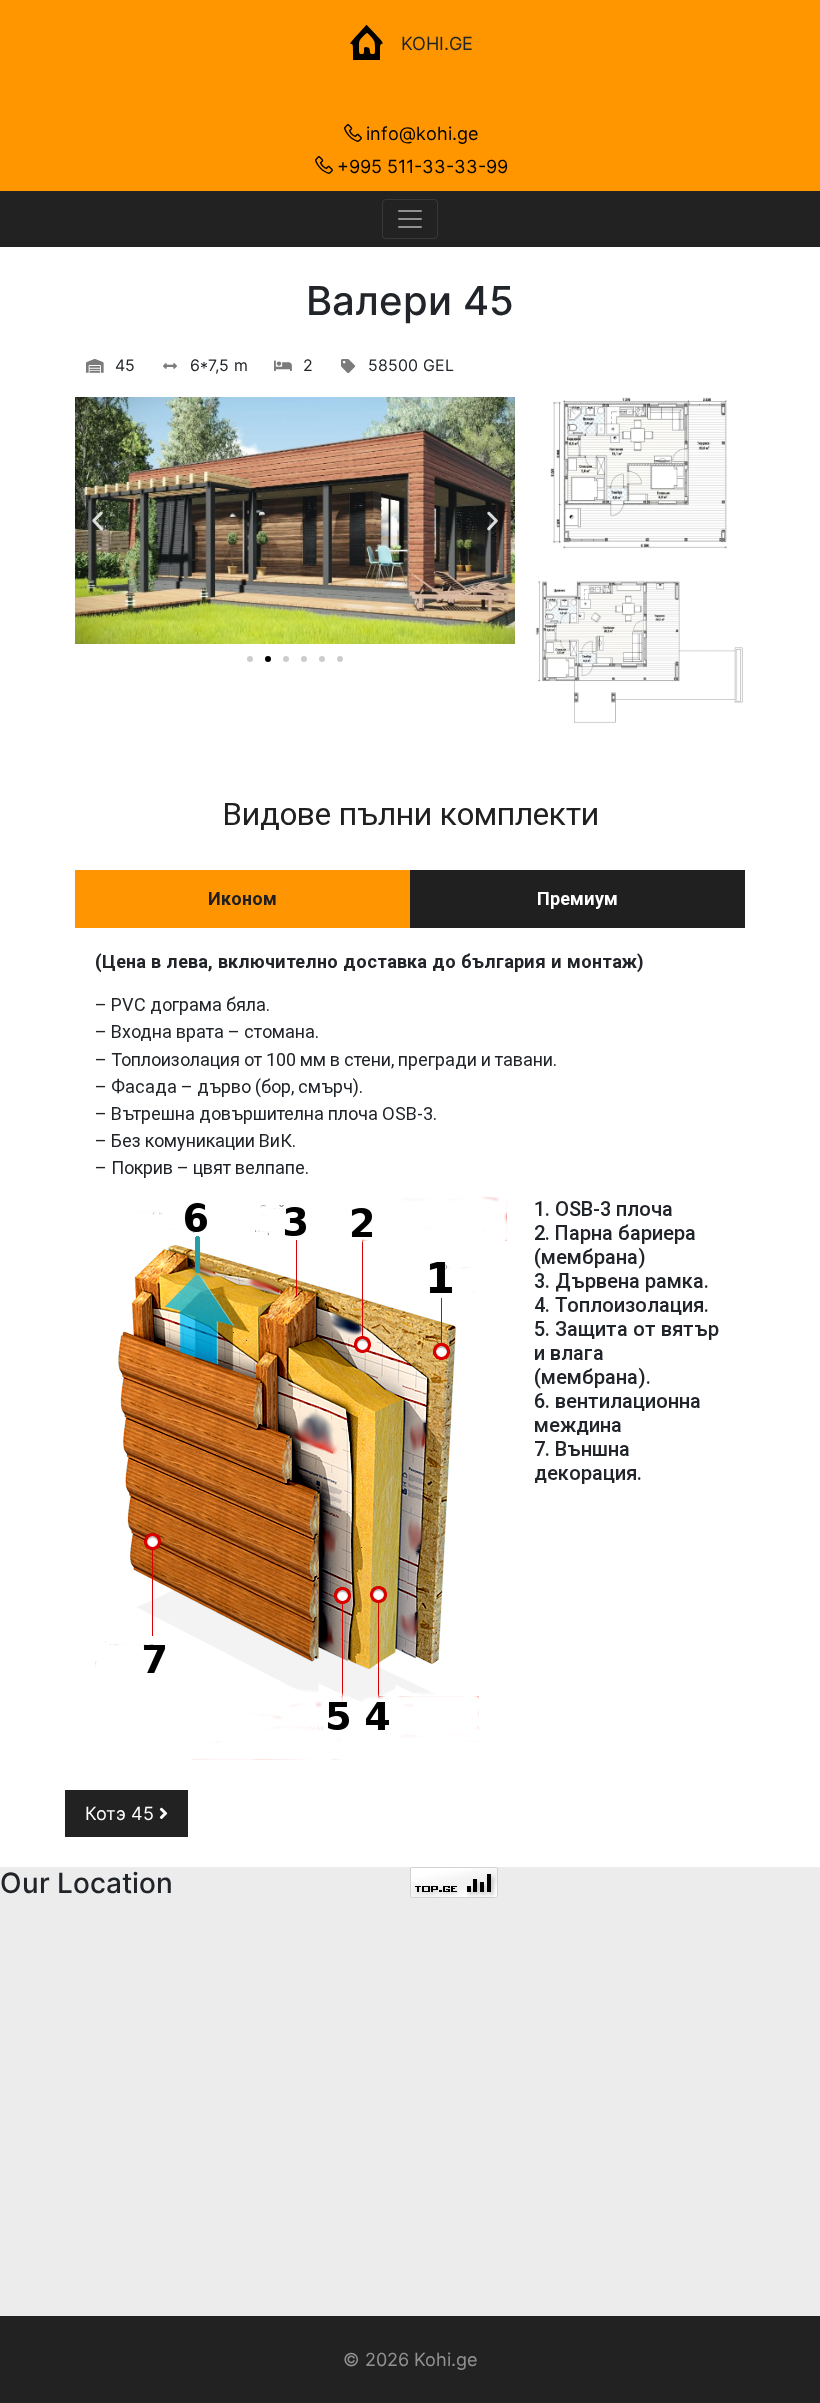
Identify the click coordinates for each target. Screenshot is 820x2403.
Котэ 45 (122, 1813)
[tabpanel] (410, 1354)
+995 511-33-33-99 (422, 166)
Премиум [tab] (577, 898)
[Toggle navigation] (410, 219)
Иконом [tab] (242, 898)
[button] (250, 659)
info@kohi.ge (422, 133)
